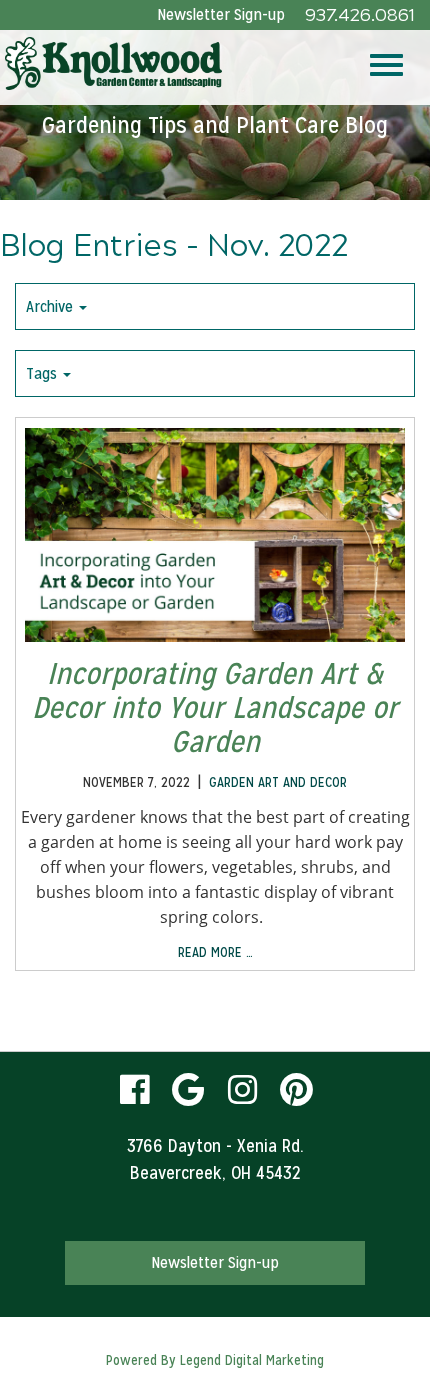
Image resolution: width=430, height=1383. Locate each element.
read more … (215, 952)
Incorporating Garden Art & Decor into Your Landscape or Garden (215, 707)
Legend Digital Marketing (252, 1360)
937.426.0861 (360, 15)
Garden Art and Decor (278, 782)
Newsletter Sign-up (221, 14)
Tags (43, 373)
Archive (51, 306)
